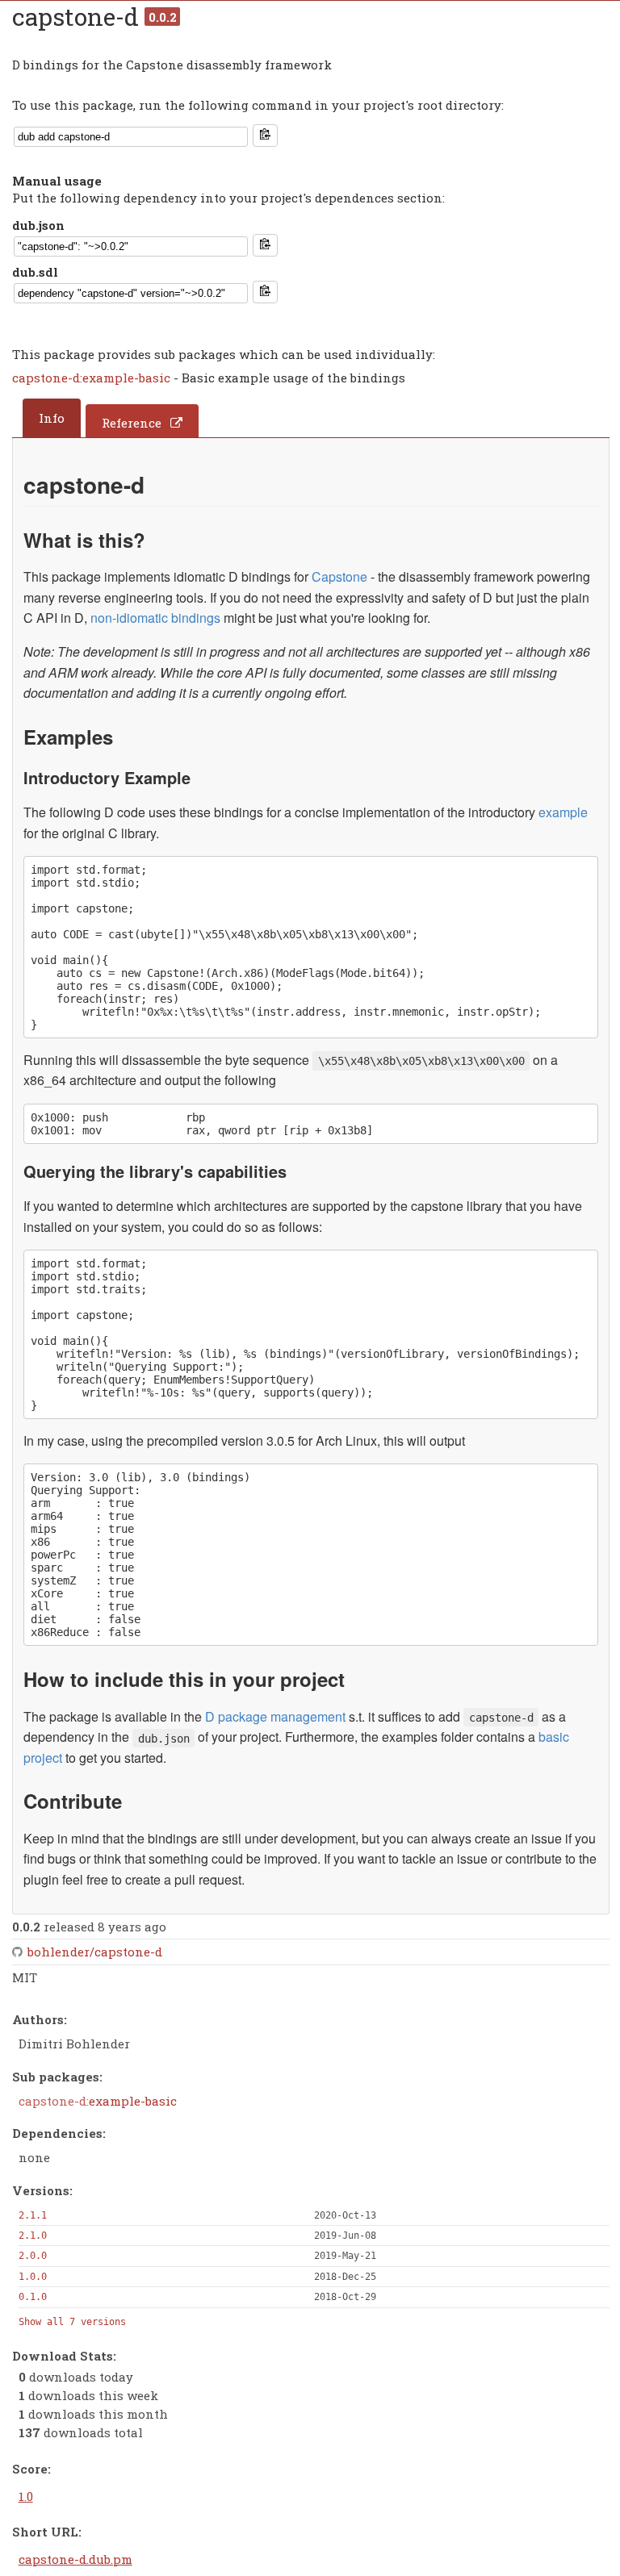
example (563, 812)
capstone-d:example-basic (93, 378)
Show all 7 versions (72, 2322)
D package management (275, 1716)
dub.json (38, 225)
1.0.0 (33, 2277)
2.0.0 (33, 2256)
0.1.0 (33, 2297)
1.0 (26, 2496)
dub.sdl (35, 272)
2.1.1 (33, 2215)
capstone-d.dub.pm (75, 2559)
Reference (132, 423)
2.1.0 (33, 2236)
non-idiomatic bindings (155, 618)
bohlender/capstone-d (95, 1952)
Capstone (339, 576)
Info (52, 418)
